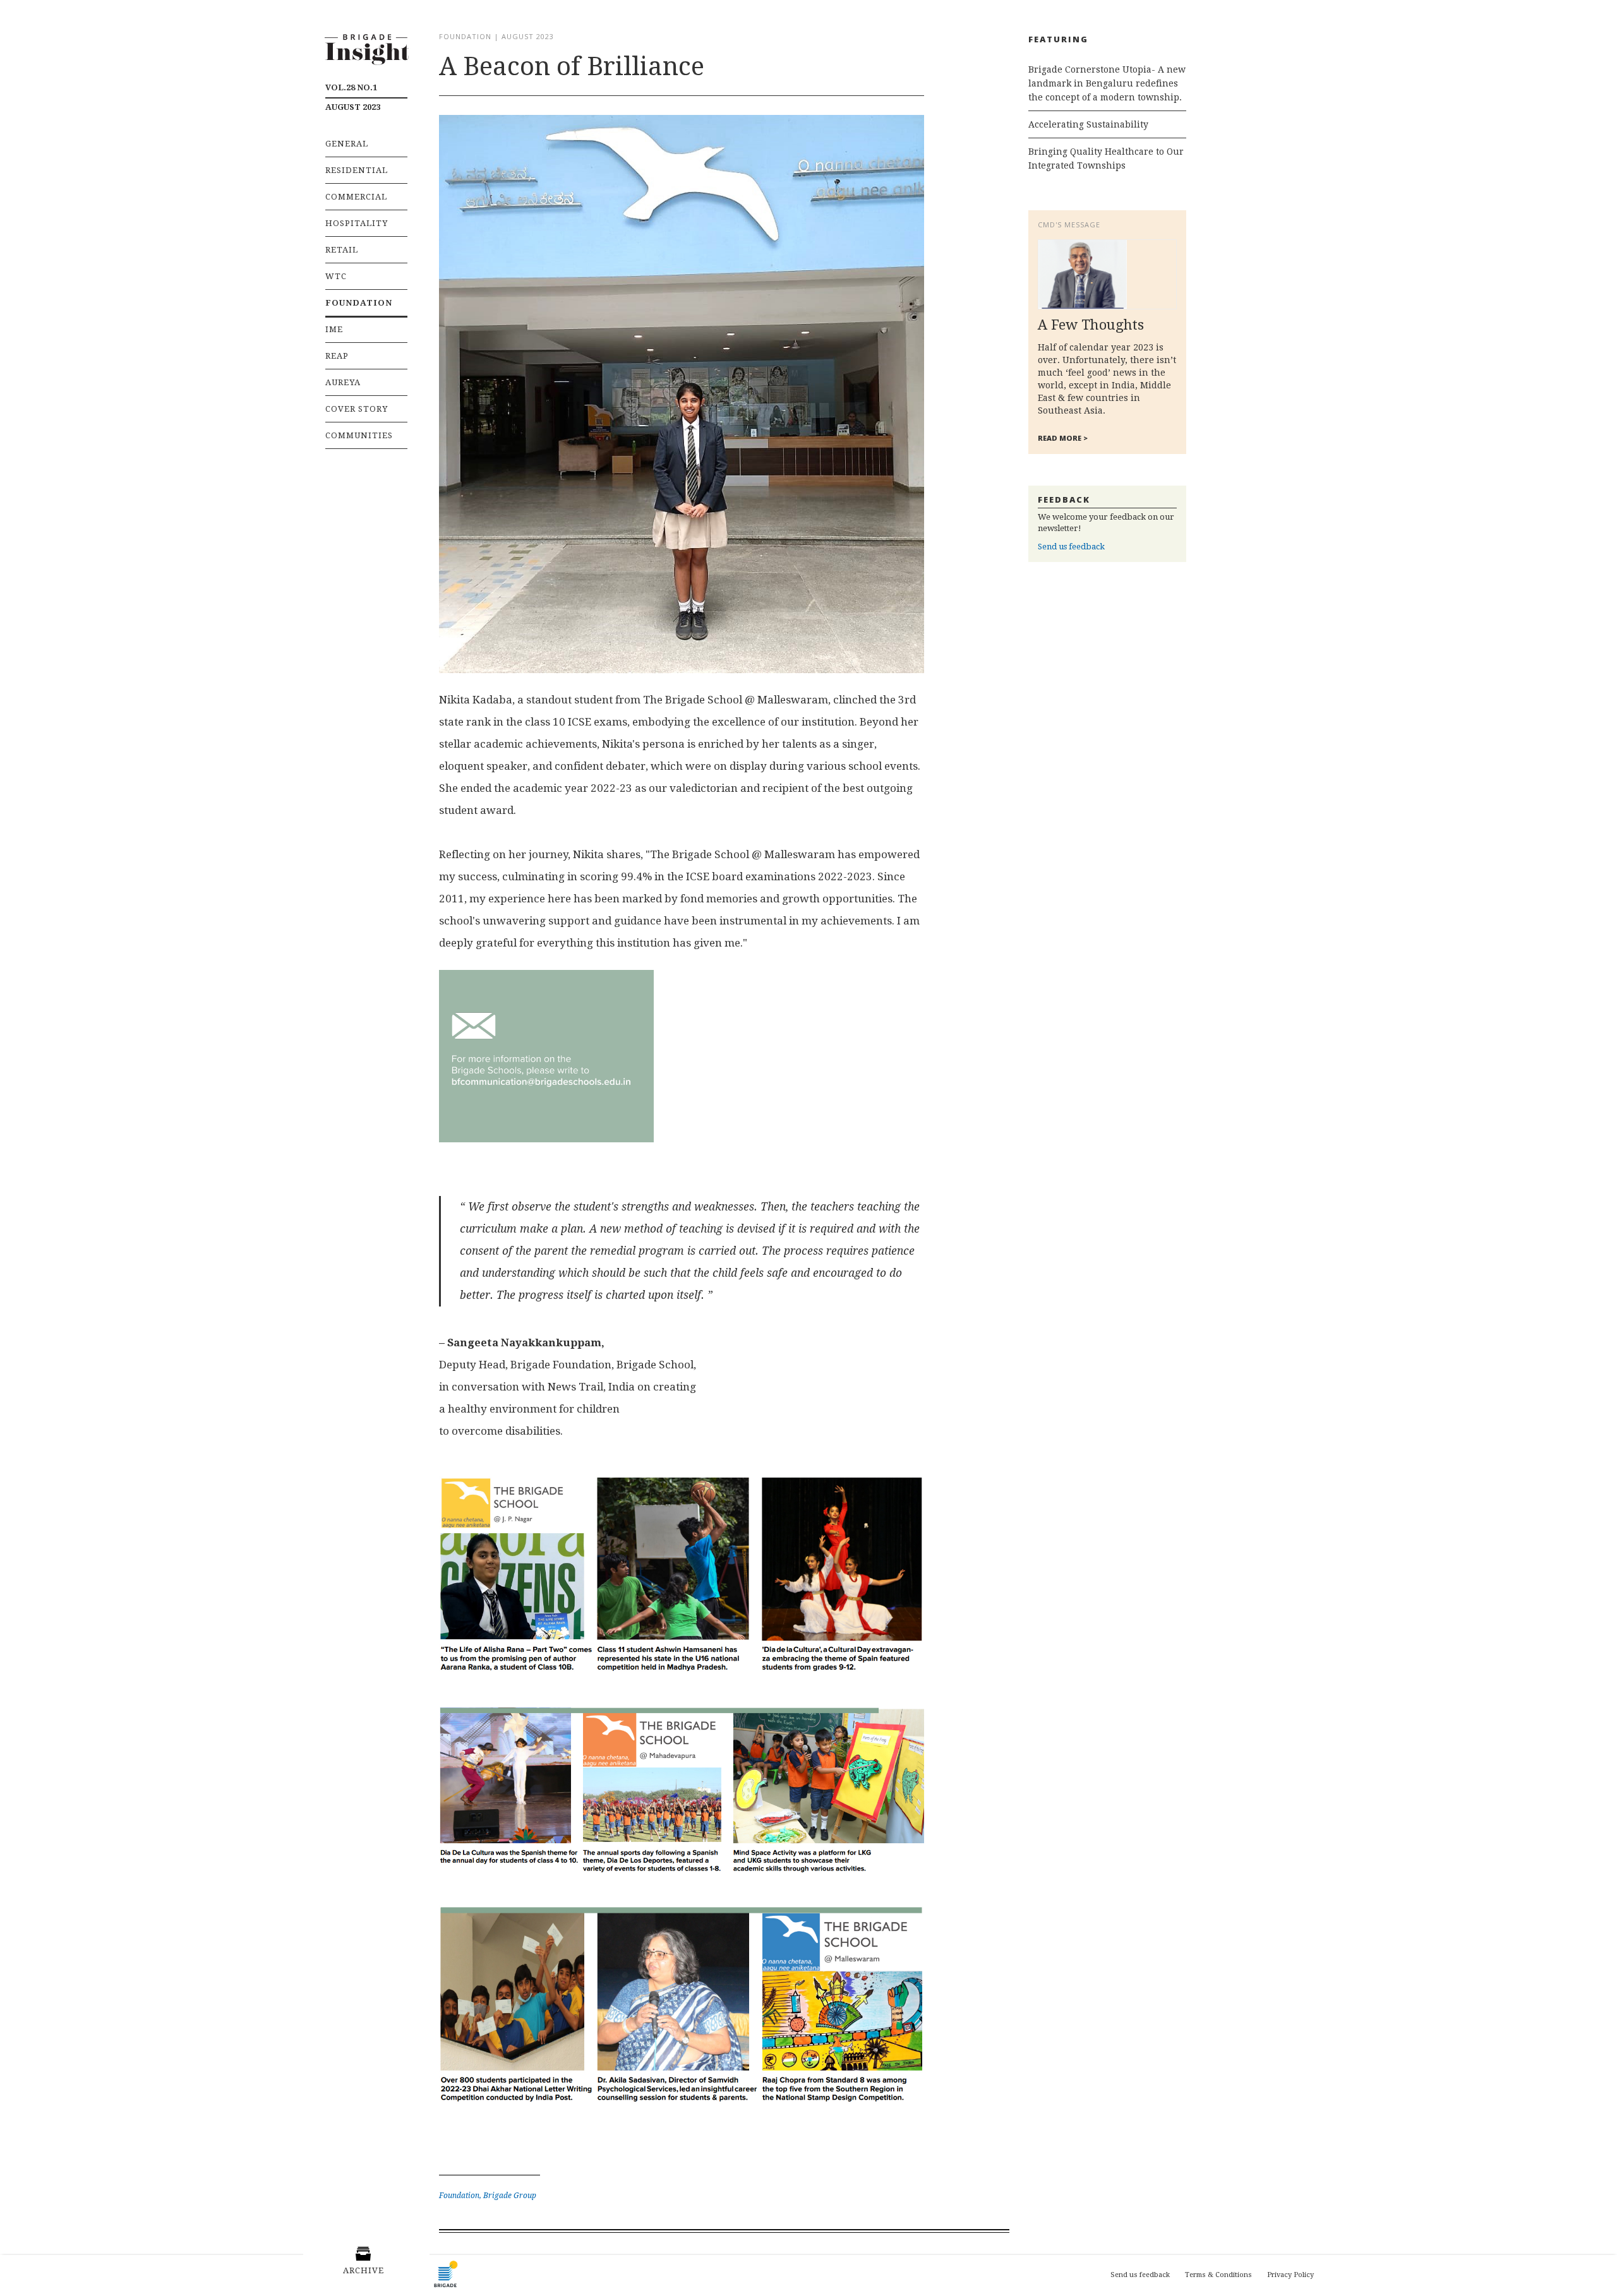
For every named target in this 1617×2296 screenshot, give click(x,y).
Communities (359, 435)
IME (334, 329)
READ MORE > (1063, 438)
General (347, 144)
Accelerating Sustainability (1088, 124)
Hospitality (357, 223)
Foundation (359, 303)
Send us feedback (1071, 547)
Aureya (343, 382)
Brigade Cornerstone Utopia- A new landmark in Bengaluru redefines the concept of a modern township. (1107, 83)
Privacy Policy (1290, 2275)
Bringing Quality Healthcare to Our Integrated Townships (1106, 158)
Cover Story (357, 409)
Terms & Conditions (1218, 2275)
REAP (337, 356)
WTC (336, 276)
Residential (357, 170)
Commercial (356, 197)
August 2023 (353, 97)
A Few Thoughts (1091, 325)
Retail (342, 250)
